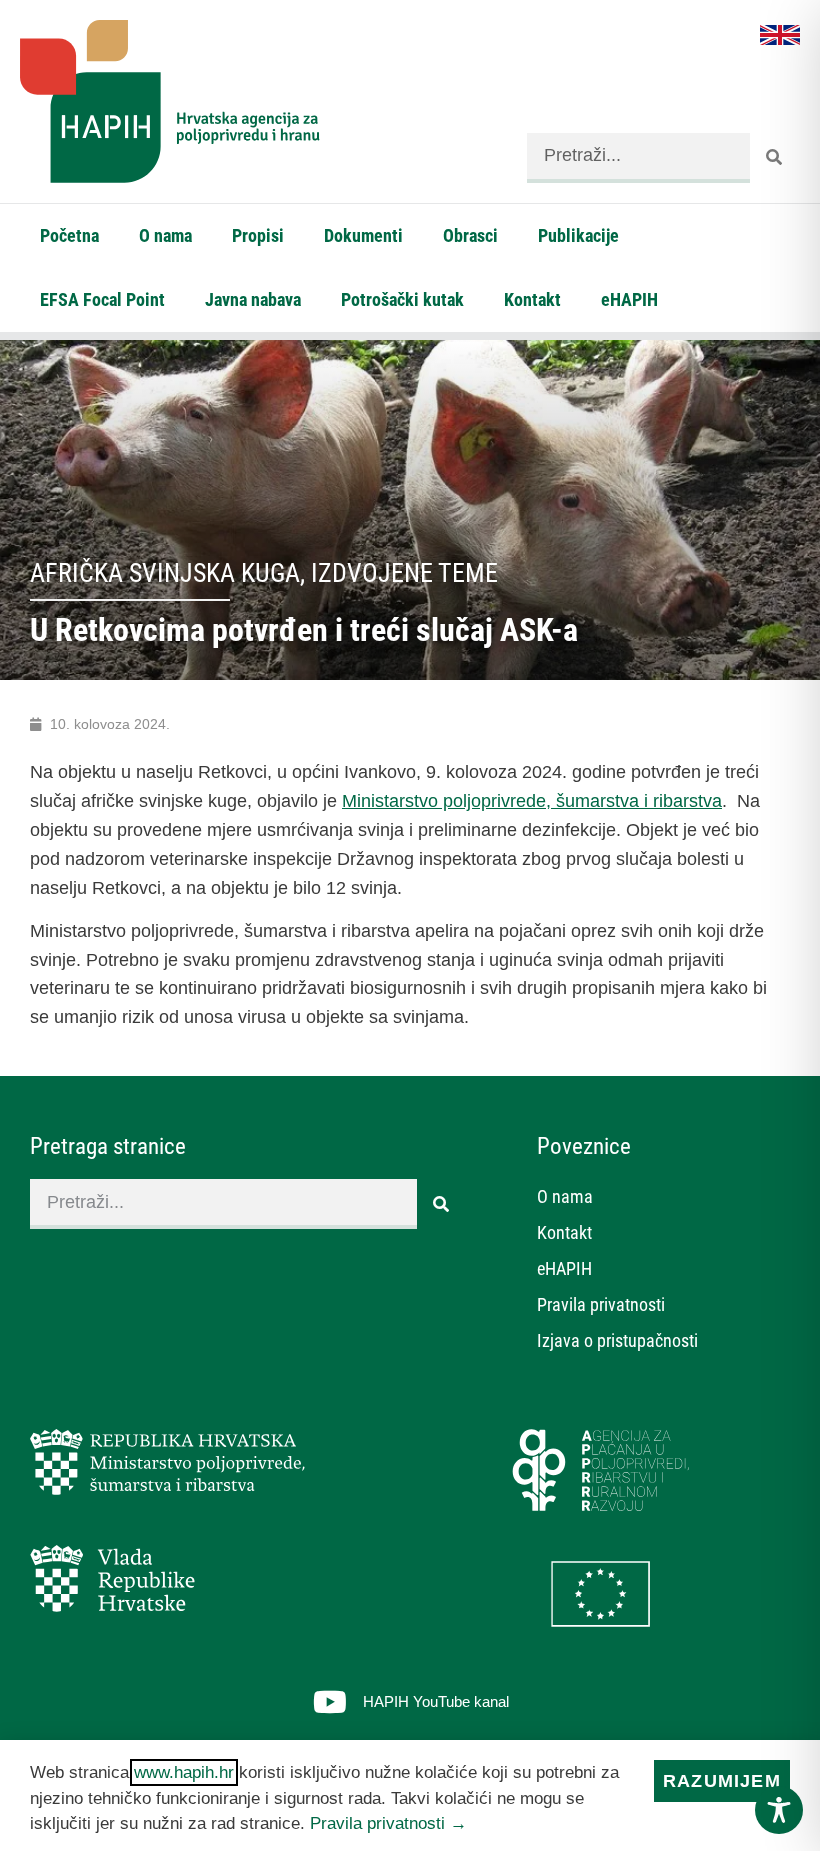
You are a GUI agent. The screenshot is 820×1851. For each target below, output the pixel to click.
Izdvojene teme (404, 573)
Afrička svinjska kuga (165, 573)
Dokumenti (363, 235)
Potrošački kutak (402, 299)
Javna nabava (253, 299)
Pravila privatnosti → (388, 1823)
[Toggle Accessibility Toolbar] (779, 1810)
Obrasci (470, 235)
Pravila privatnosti (601, 1304)
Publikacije (578, 235)
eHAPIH (629, 299)
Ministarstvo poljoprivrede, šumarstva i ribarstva (532, 801)
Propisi (258, 235)
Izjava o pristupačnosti (617, 1340)
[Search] (775, 158)
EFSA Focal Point (102, 299)
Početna (69, 235)
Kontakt (532, 299)
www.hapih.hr (184, 1772)
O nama (165, 235)
